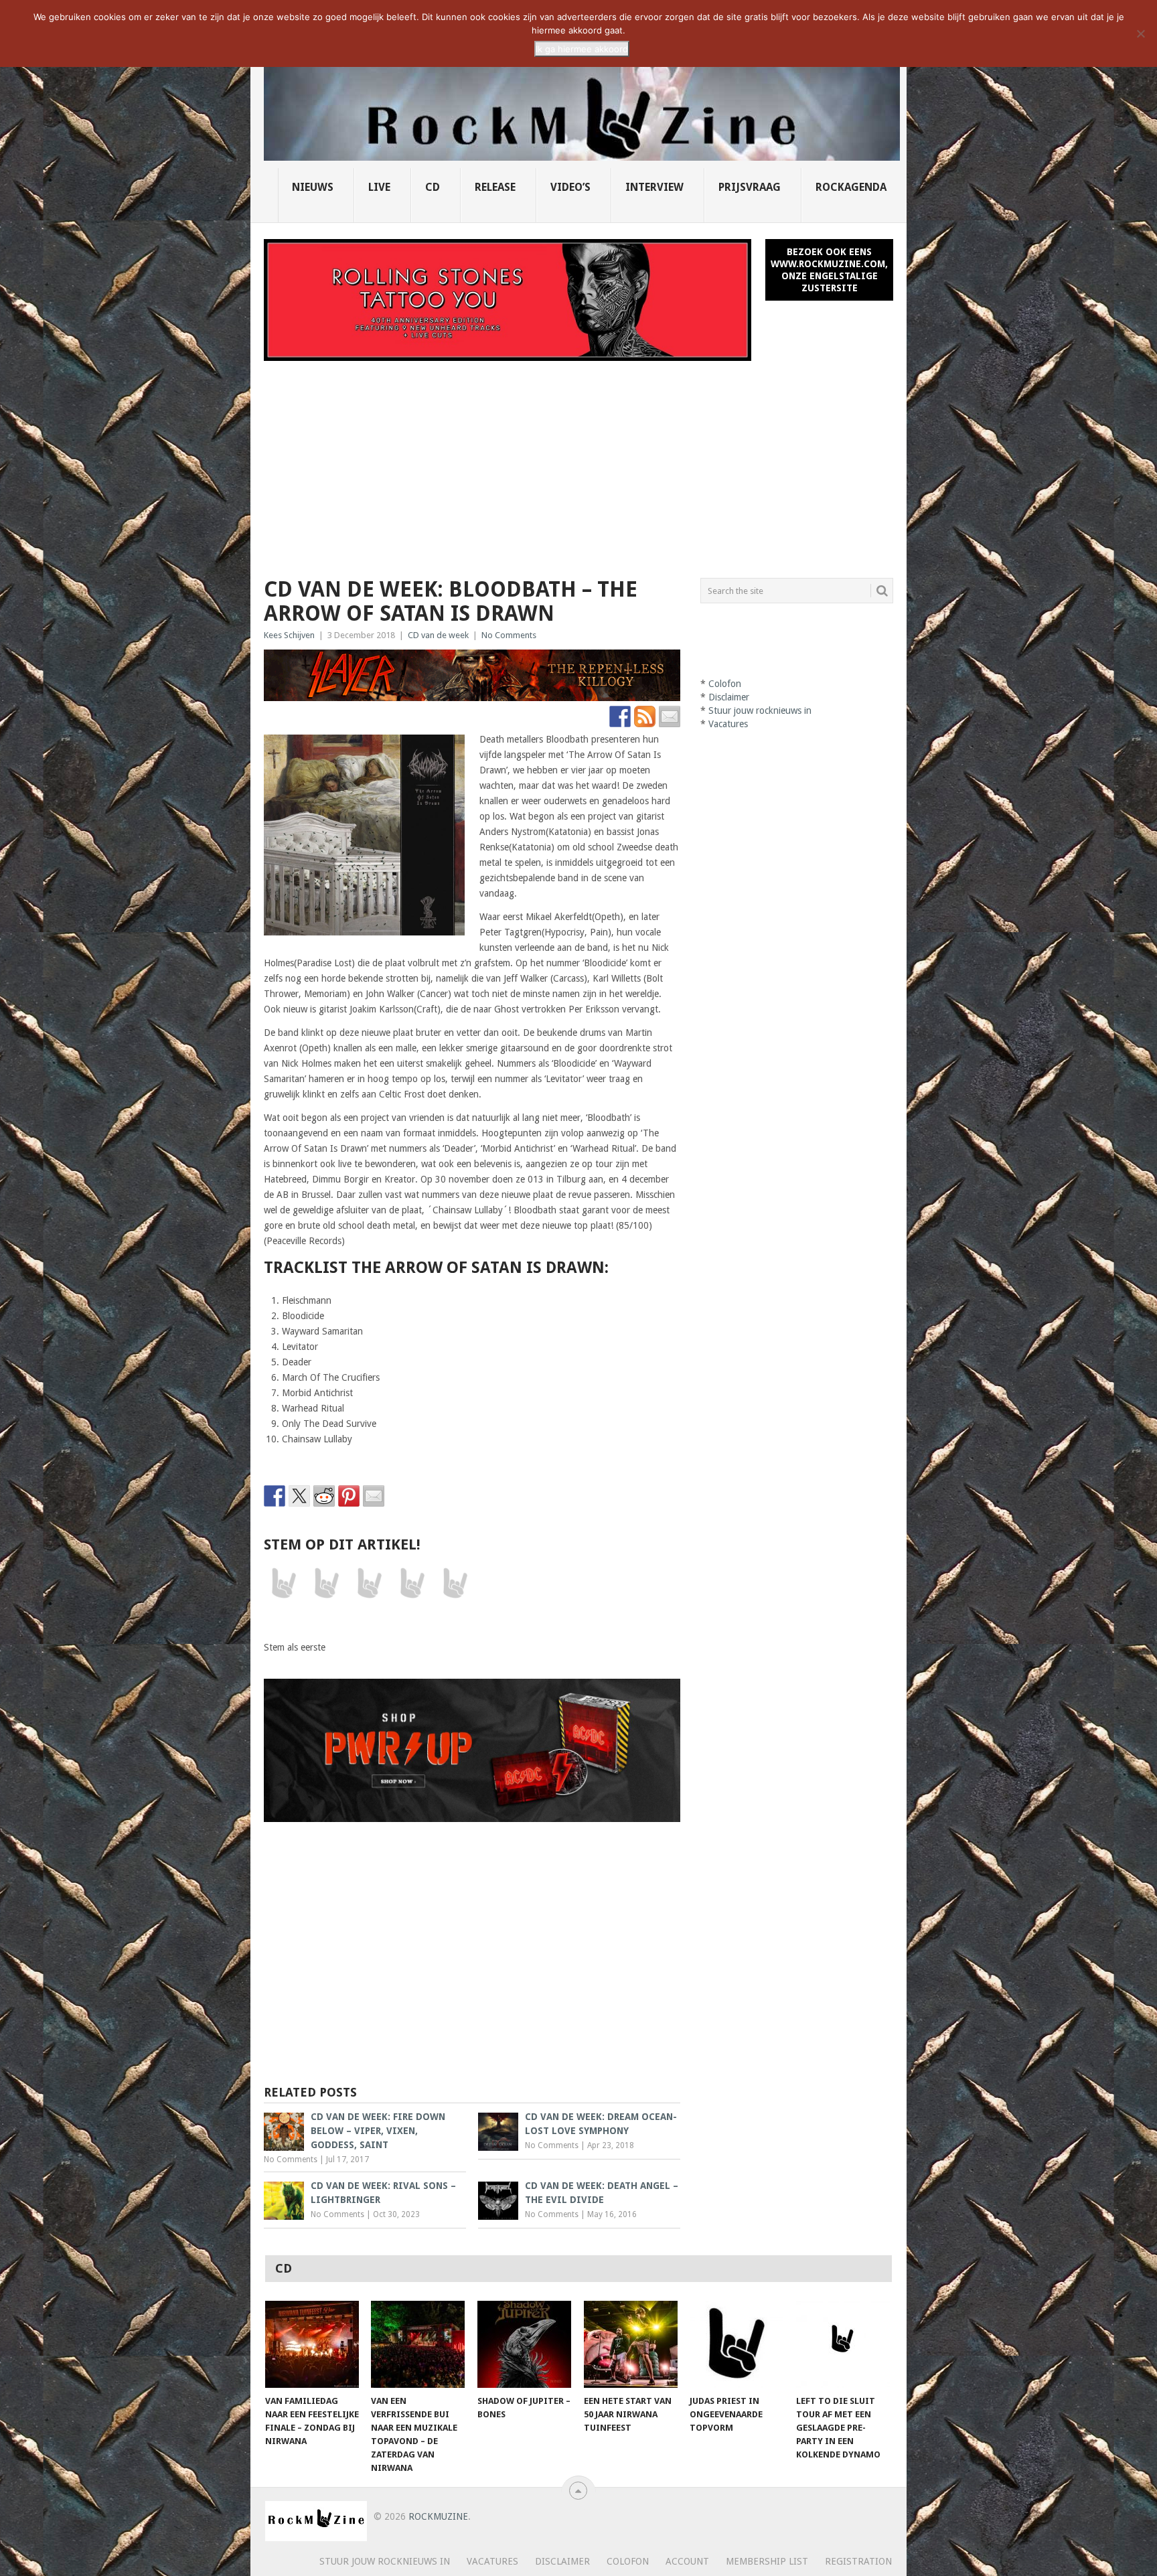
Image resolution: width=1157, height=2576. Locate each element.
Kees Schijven (289, 635)
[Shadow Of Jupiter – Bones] (524, 2344)
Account (687, 2561)
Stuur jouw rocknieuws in (760, 710)
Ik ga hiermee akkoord (582, 49)
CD (433, 187)
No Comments (509, 635)
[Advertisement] (578, 461)
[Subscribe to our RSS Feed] (645, 716)
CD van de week (438, 635)
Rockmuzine (438, 2516)
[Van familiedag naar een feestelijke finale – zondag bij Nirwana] (312, 2344)
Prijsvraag (750, 187)
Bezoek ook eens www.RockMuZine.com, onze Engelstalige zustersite (829, 270)
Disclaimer (729, 697)
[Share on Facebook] (275, 1496)
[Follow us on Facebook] (620, 716)
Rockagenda (851, 187)
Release (495, 187)
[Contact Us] (670, 716)
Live (379, 187)
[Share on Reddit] (324, 1496)
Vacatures (728, 724)
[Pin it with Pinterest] (349, 1496)
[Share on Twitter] (299, 1496)
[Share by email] (374, 1496)
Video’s (570, 187)
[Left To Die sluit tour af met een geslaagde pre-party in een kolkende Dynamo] (843, 2344)
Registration (858, 2561)
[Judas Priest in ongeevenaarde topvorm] (737, 2344)
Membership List (767, 2561)
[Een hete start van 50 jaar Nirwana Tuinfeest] (631, 2344)
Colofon (725, 684)
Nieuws (313, 187)
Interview (654, 187)
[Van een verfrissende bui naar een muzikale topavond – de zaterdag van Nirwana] (418, 2344)
